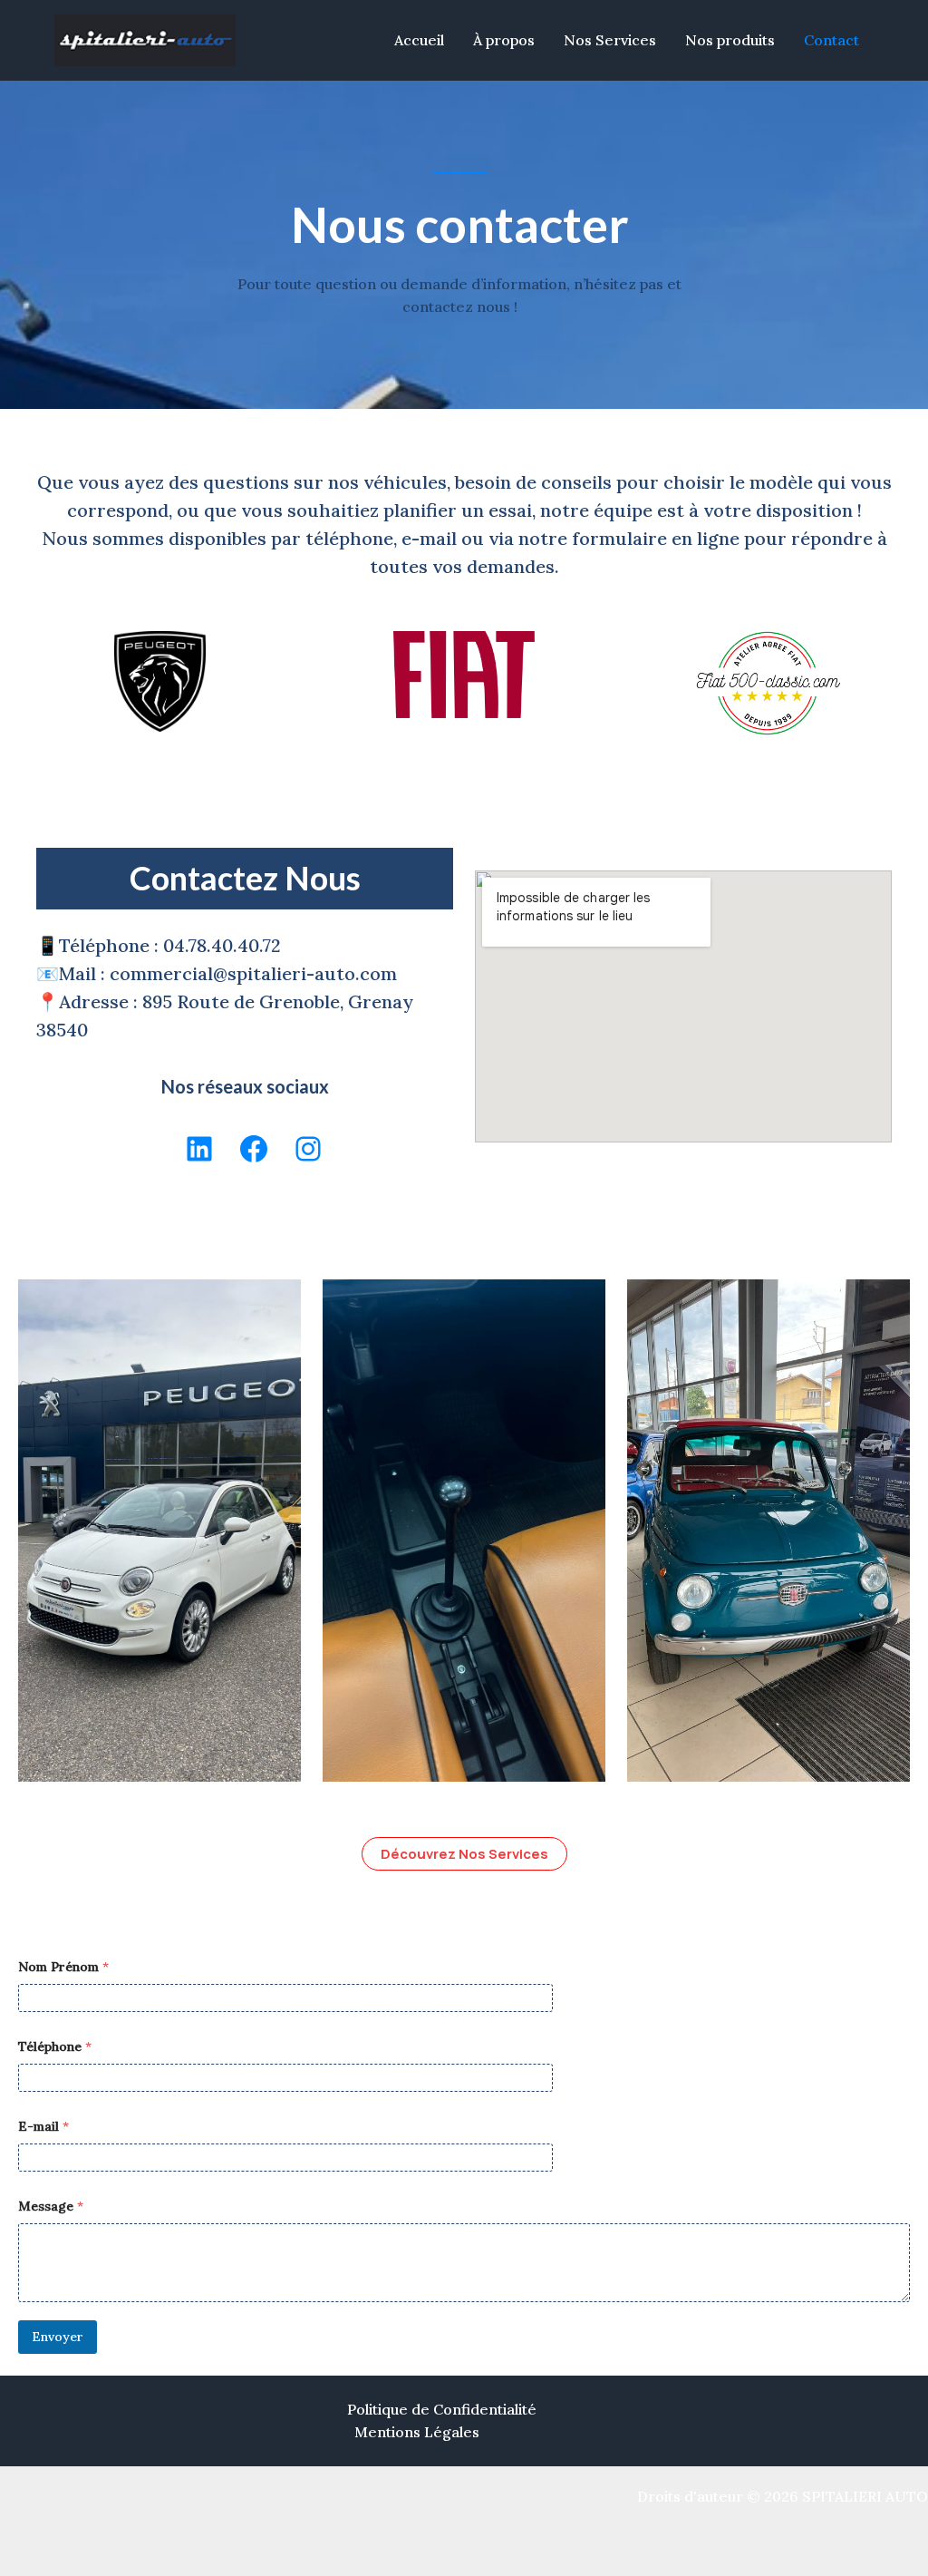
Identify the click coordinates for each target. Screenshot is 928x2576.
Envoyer (58, 2337)
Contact (831, 40)
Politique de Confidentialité (442, 2409)
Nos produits (730, 40)
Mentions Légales (417, 2432)
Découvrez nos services (464, 1854)
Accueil (419, 40)
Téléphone (55, 2047)
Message (51, 2207)
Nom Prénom (63, 1967)
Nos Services (610, 40)
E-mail (43, 2127)
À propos (504, 40)
